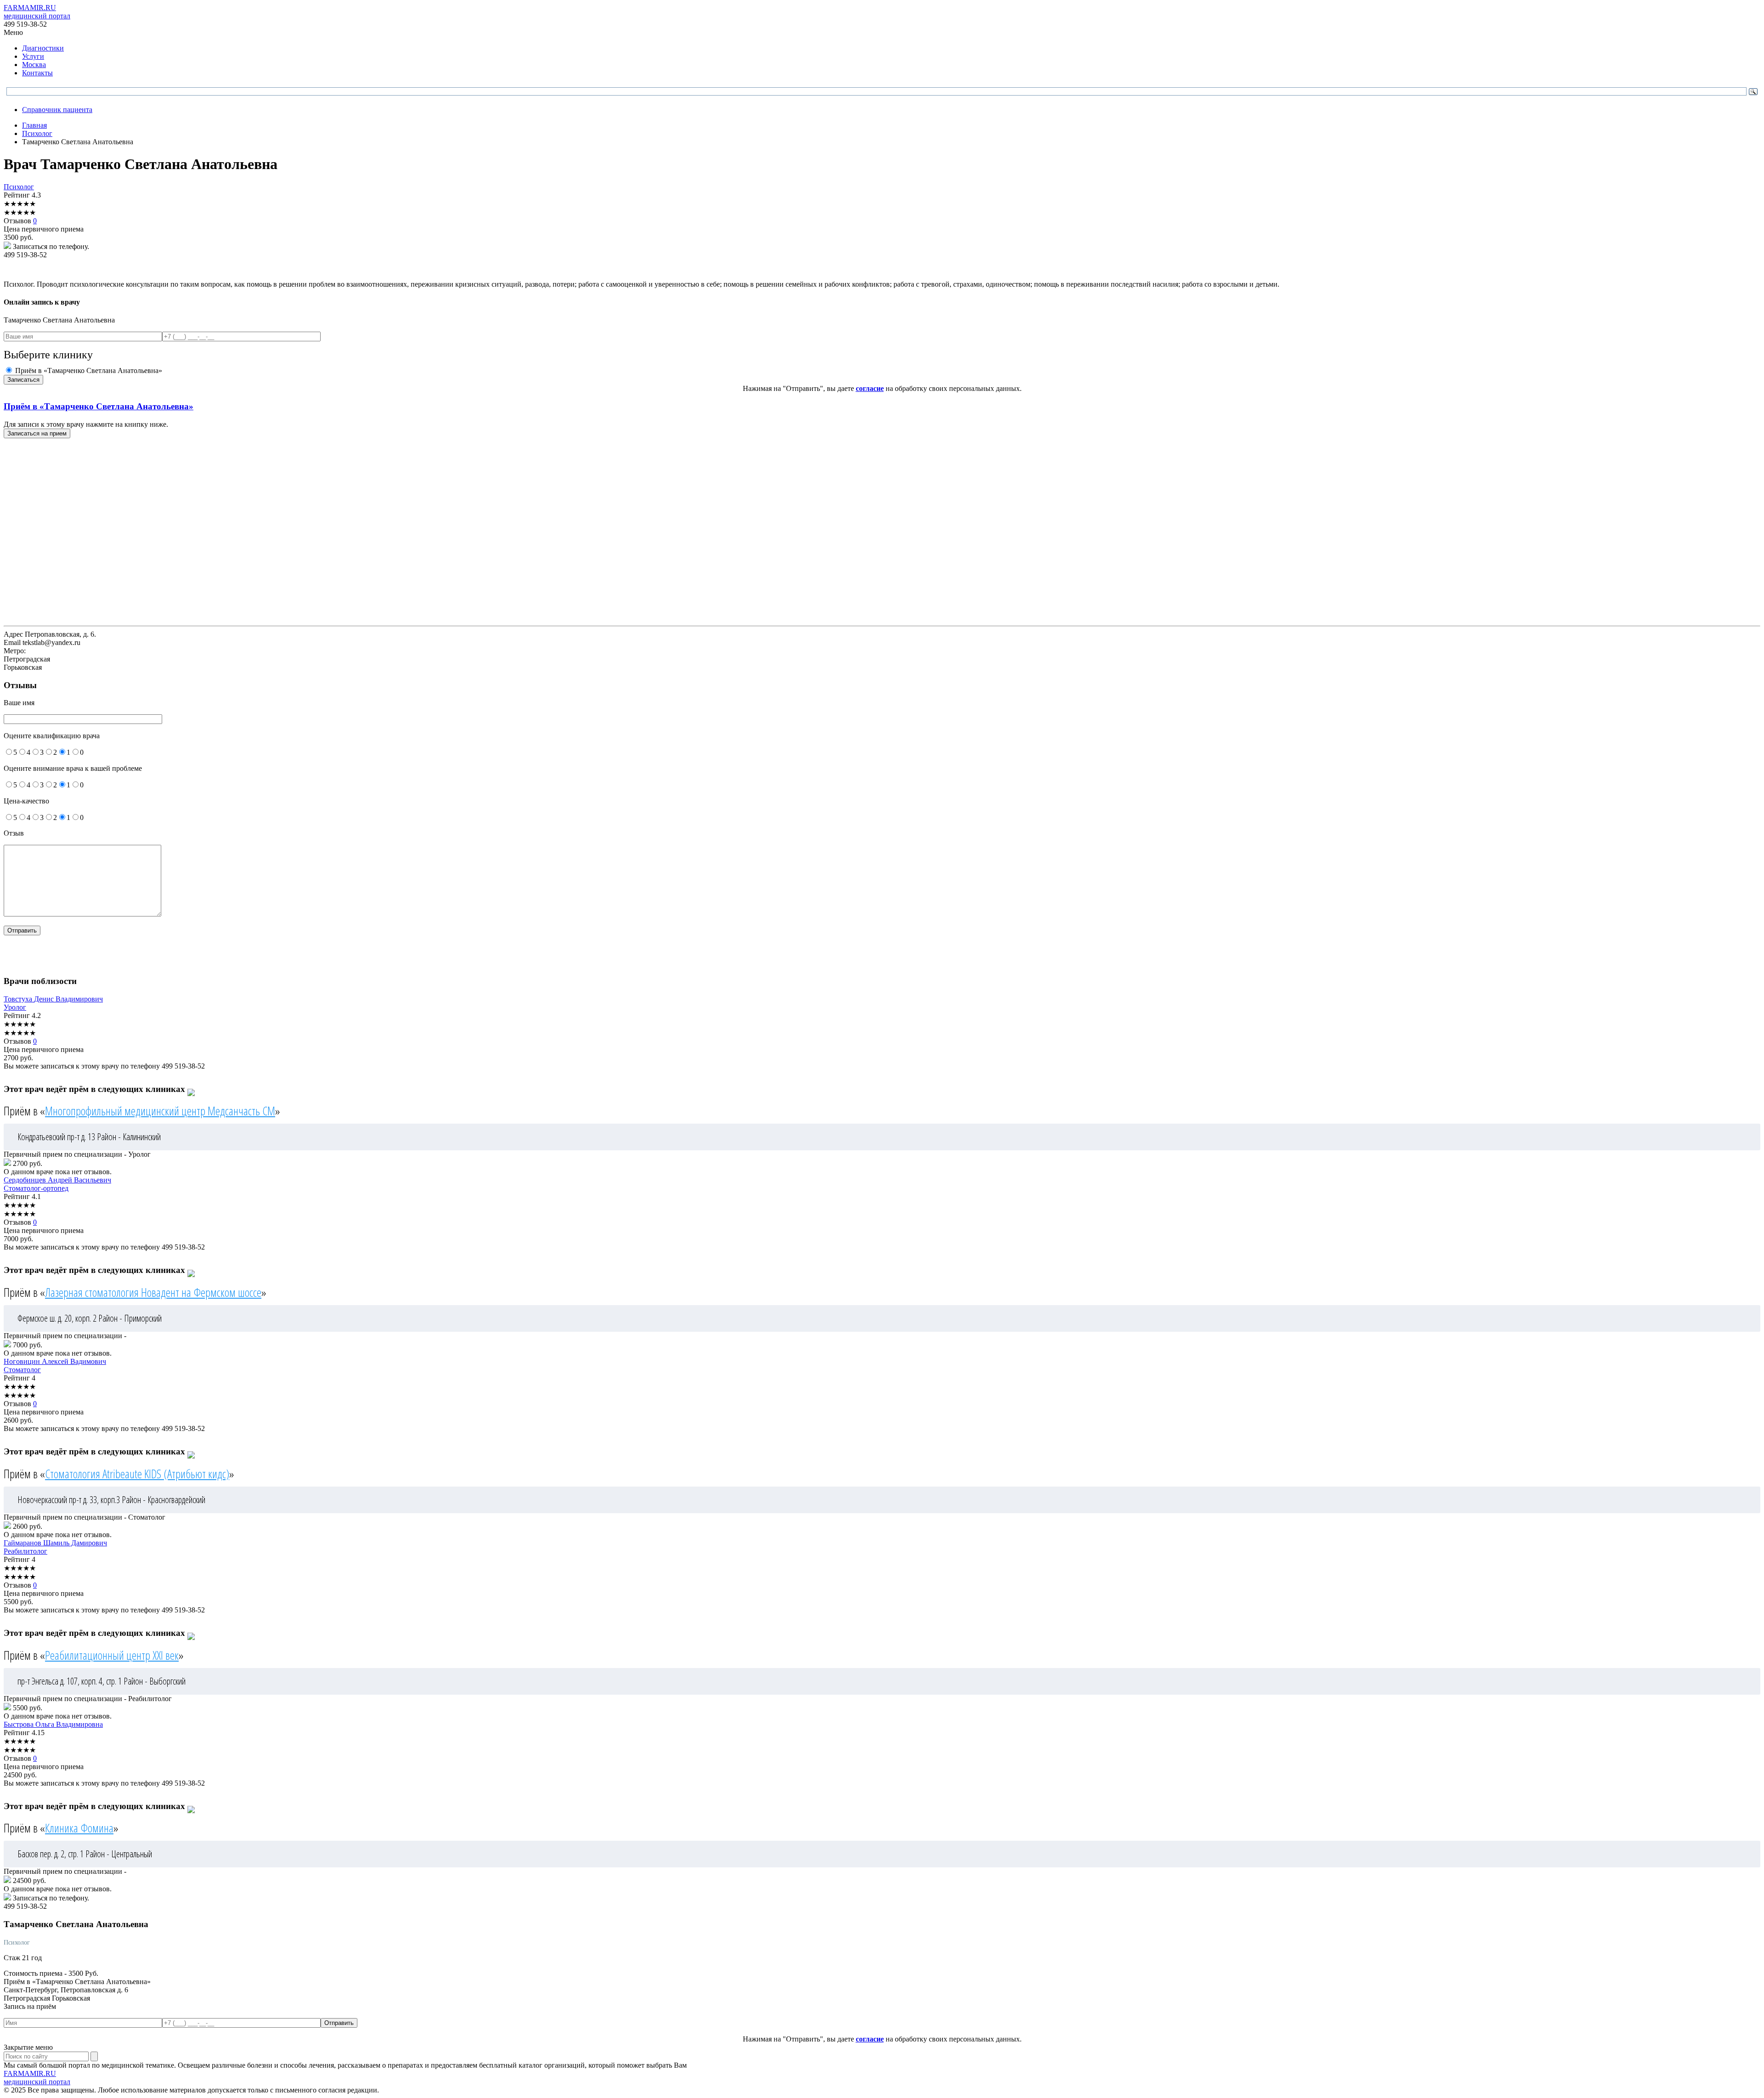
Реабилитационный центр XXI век (112, 1655)
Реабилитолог (25, 1551)
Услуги (33, 56)
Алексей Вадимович (55, 1361)
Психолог (19, 187)
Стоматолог (22, 1370)
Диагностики (43, 48)
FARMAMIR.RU (37, 12)
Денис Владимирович (53, 999)
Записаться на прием (37, 433)
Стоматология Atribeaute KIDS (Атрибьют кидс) (137, 1474)
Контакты (37, 73)
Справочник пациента (57, 110)
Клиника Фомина (79, 1828)
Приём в (99, 406)
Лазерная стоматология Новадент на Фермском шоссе (153, 1292)
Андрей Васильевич (57, 1180)
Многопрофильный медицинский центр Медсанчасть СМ (160, 1111)
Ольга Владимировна (53, 1724)
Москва (34, 65)
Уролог (15, 1007)
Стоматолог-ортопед (36, 1188)
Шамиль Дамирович (55, 1543)
